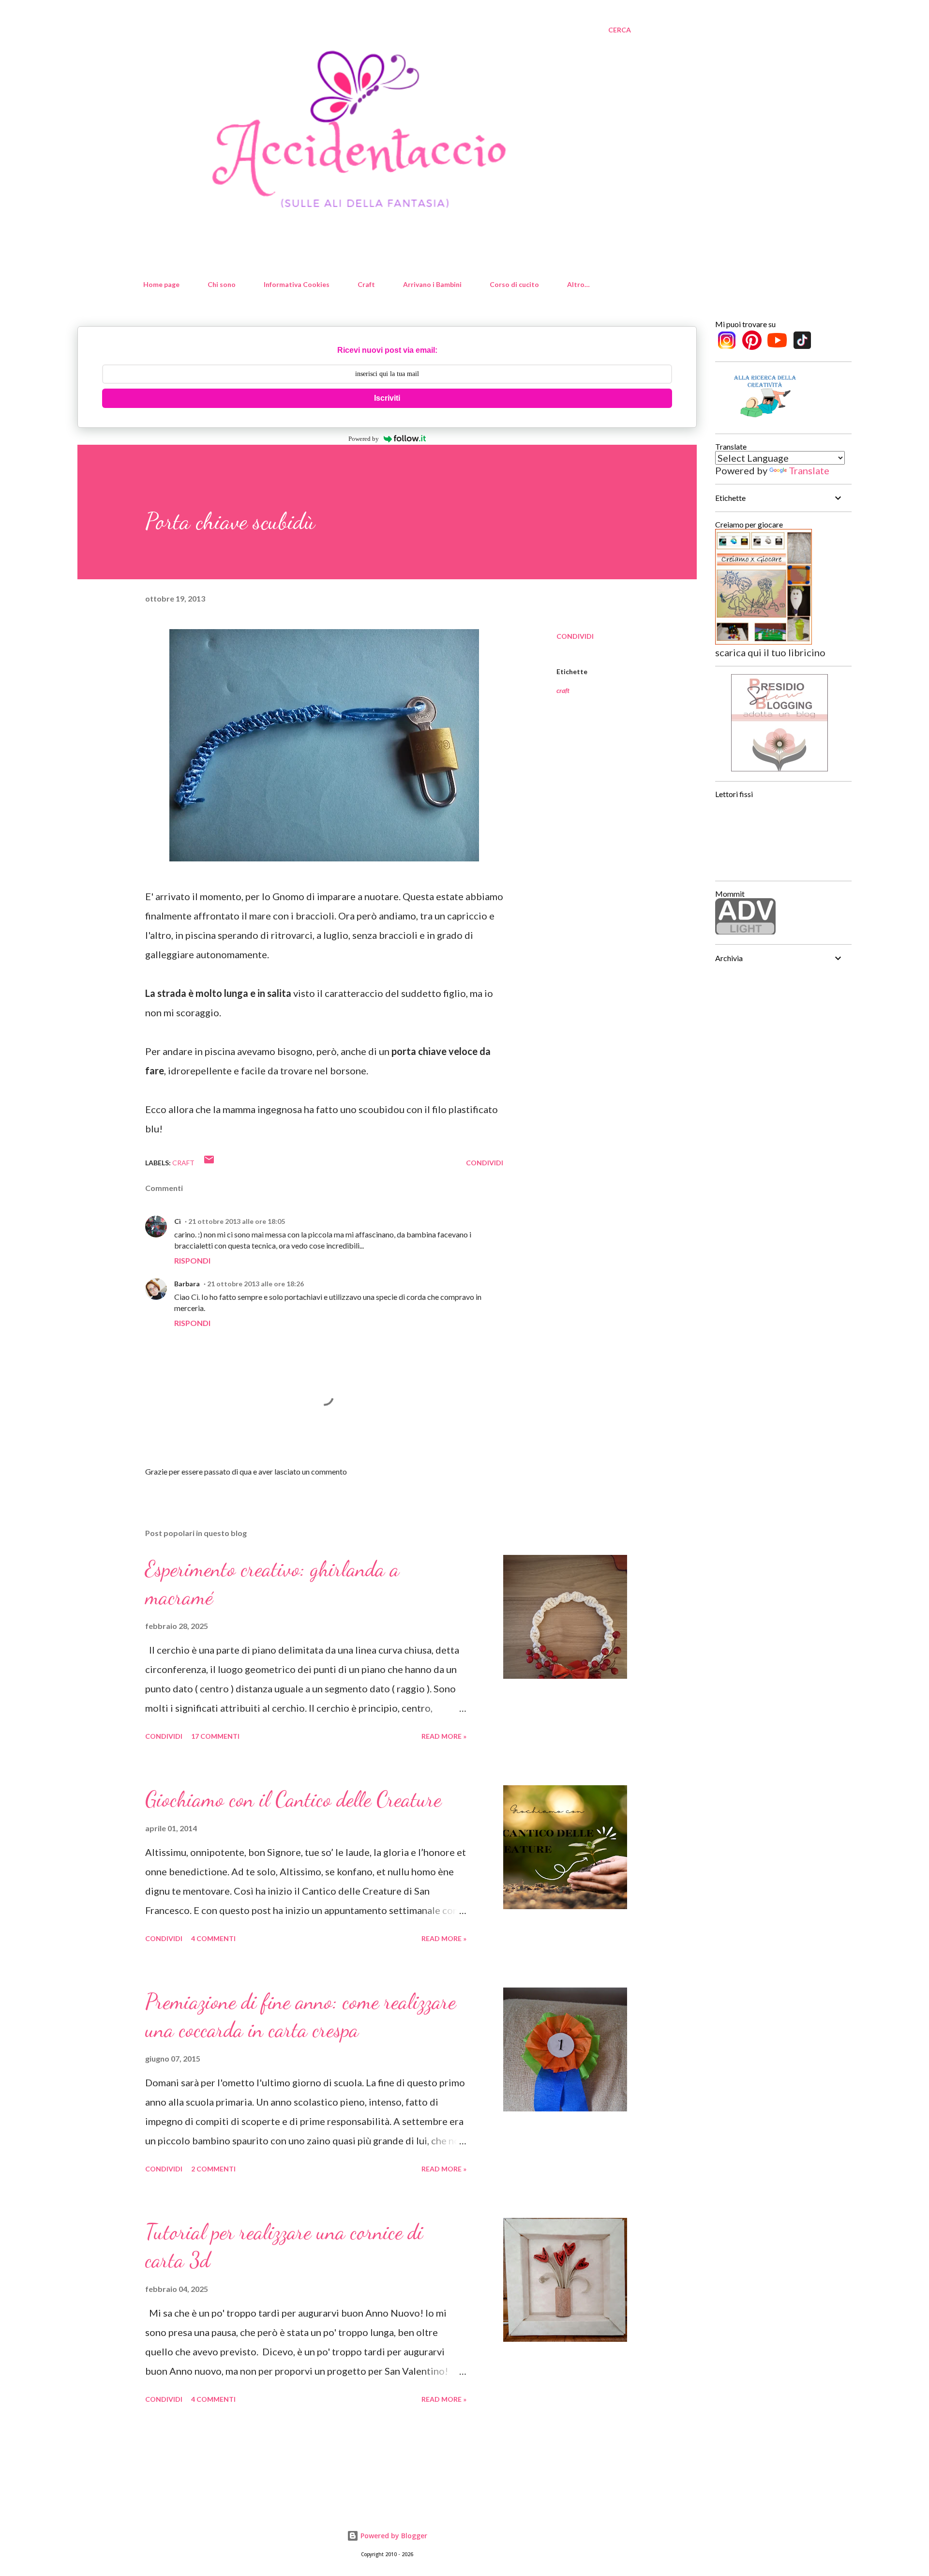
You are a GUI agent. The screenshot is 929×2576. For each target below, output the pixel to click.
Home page (161, 284)
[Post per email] (209, 1163)
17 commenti (215, 1736)
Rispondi (192, 1260)
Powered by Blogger (393, 2536)
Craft (366, 284)
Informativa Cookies (297, 284)
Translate (809, 470)
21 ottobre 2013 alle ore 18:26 (255, 1284)
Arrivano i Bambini (432, 284)
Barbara (187, 1284)
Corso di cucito (514, 284)
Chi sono (222, 284)
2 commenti (213, 2169)
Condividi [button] (575, 636)
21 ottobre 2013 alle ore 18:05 (237, 1221)
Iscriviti (387, 398)
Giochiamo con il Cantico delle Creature (293, 1799)
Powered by (364, 439)
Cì (178, 1221)
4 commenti (213, 1938)
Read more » (444, 1736)
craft (563, 690)
